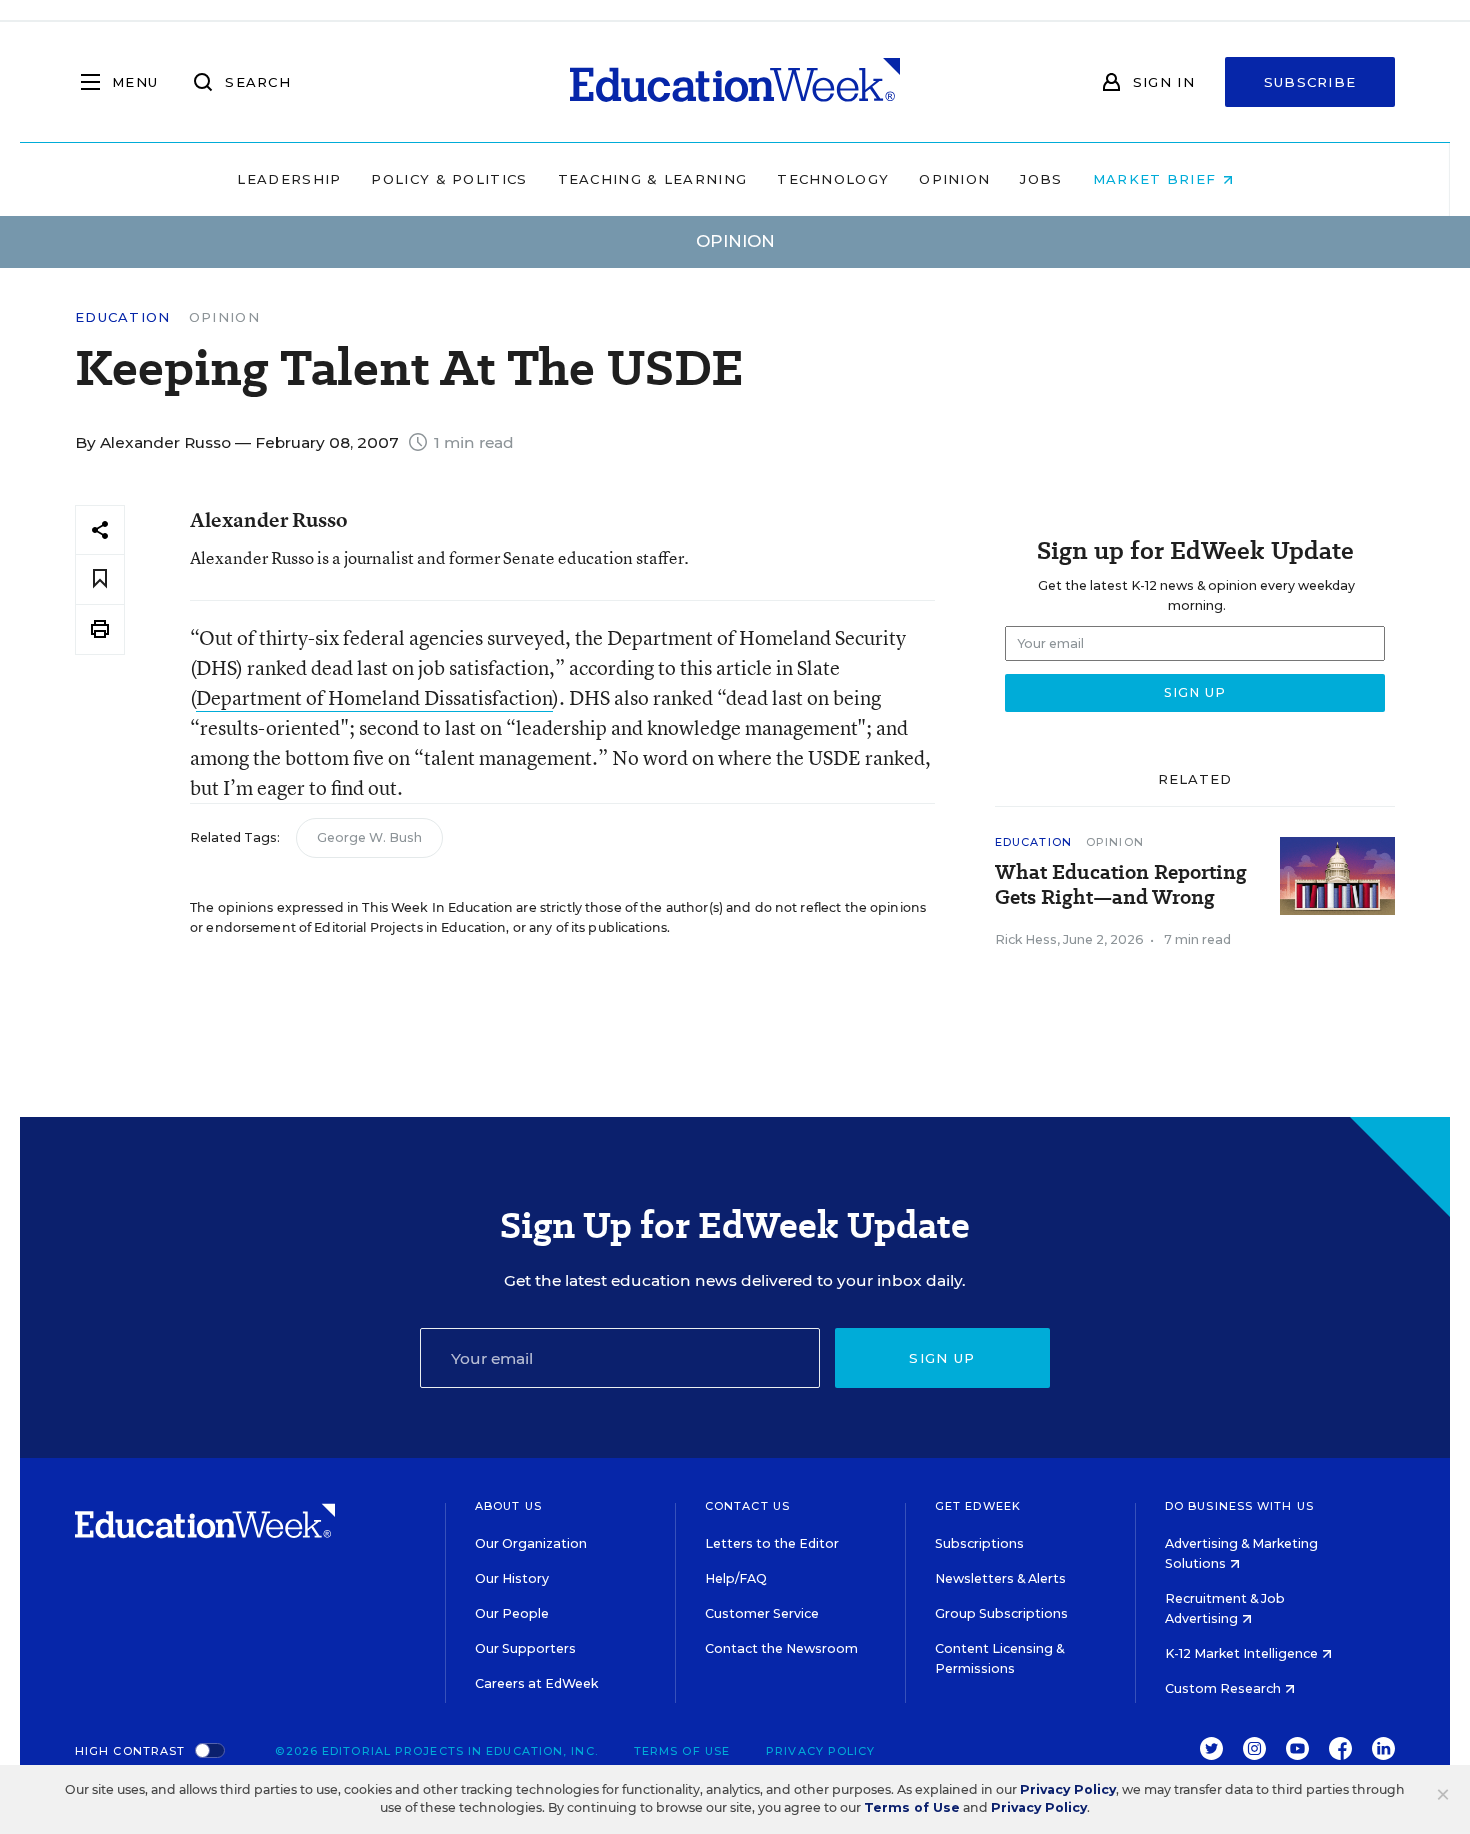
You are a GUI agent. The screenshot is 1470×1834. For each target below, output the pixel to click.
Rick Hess (1026, 939)
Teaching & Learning (653, 179)
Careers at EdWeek (536, 1683)
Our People (512, 1613)
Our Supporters (525, 1648)
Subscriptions (979, 1543)
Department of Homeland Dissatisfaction (374, 697)
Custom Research (1224, 1688)
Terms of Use (682, 1751)
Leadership (289, 179)
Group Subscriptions (1001, 1613)
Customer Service (762, 1613)
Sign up (942, 1358)
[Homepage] (735, 82)
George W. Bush (369, 837)
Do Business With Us (1239, 1506)
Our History (512, 1578)
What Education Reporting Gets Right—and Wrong (1121, 885)
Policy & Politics (449, 179)
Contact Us (747, 1506)
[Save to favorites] (100, 579)
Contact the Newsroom (781, 1648)
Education (123, 317)
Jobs (1041, 179)
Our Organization (531, 1543)
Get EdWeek (978, 1506)
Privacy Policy (820, 1751)
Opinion (954, 179)
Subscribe (1310, 82)
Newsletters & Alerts (1000, 1578)
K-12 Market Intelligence (1243, 1653)
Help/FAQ (736, 1578)
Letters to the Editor (772, 1543)
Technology (833, 179)
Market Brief (1157, 179)
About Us (508, 1506)
